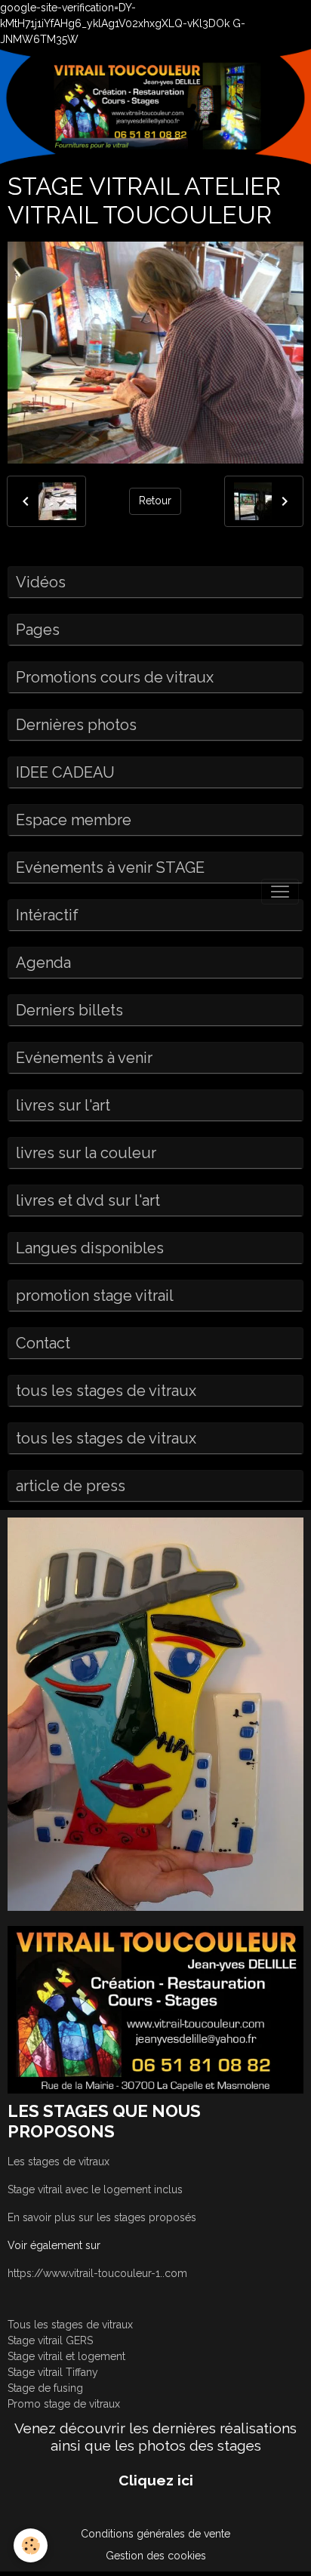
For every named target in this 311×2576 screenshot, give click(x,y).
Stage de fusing (45, 2388)
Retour (155, 501)
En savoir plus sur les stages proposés (102, 2217)
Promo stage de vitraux (64, 2404)
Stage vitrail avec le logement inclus (95, 2189)
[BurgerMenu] (280, 892)
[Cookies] (31, 2545)
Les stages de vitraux (59, 2162)
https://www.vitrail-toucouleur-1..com (97, 2273)
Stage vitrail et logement (66, 2356)
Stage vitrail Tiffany (53, 2372)
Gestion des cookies (156, 2556)
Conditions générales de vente (155, 2534)
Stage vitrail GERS (50, 2340)
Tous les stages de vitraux (70, 2325)
